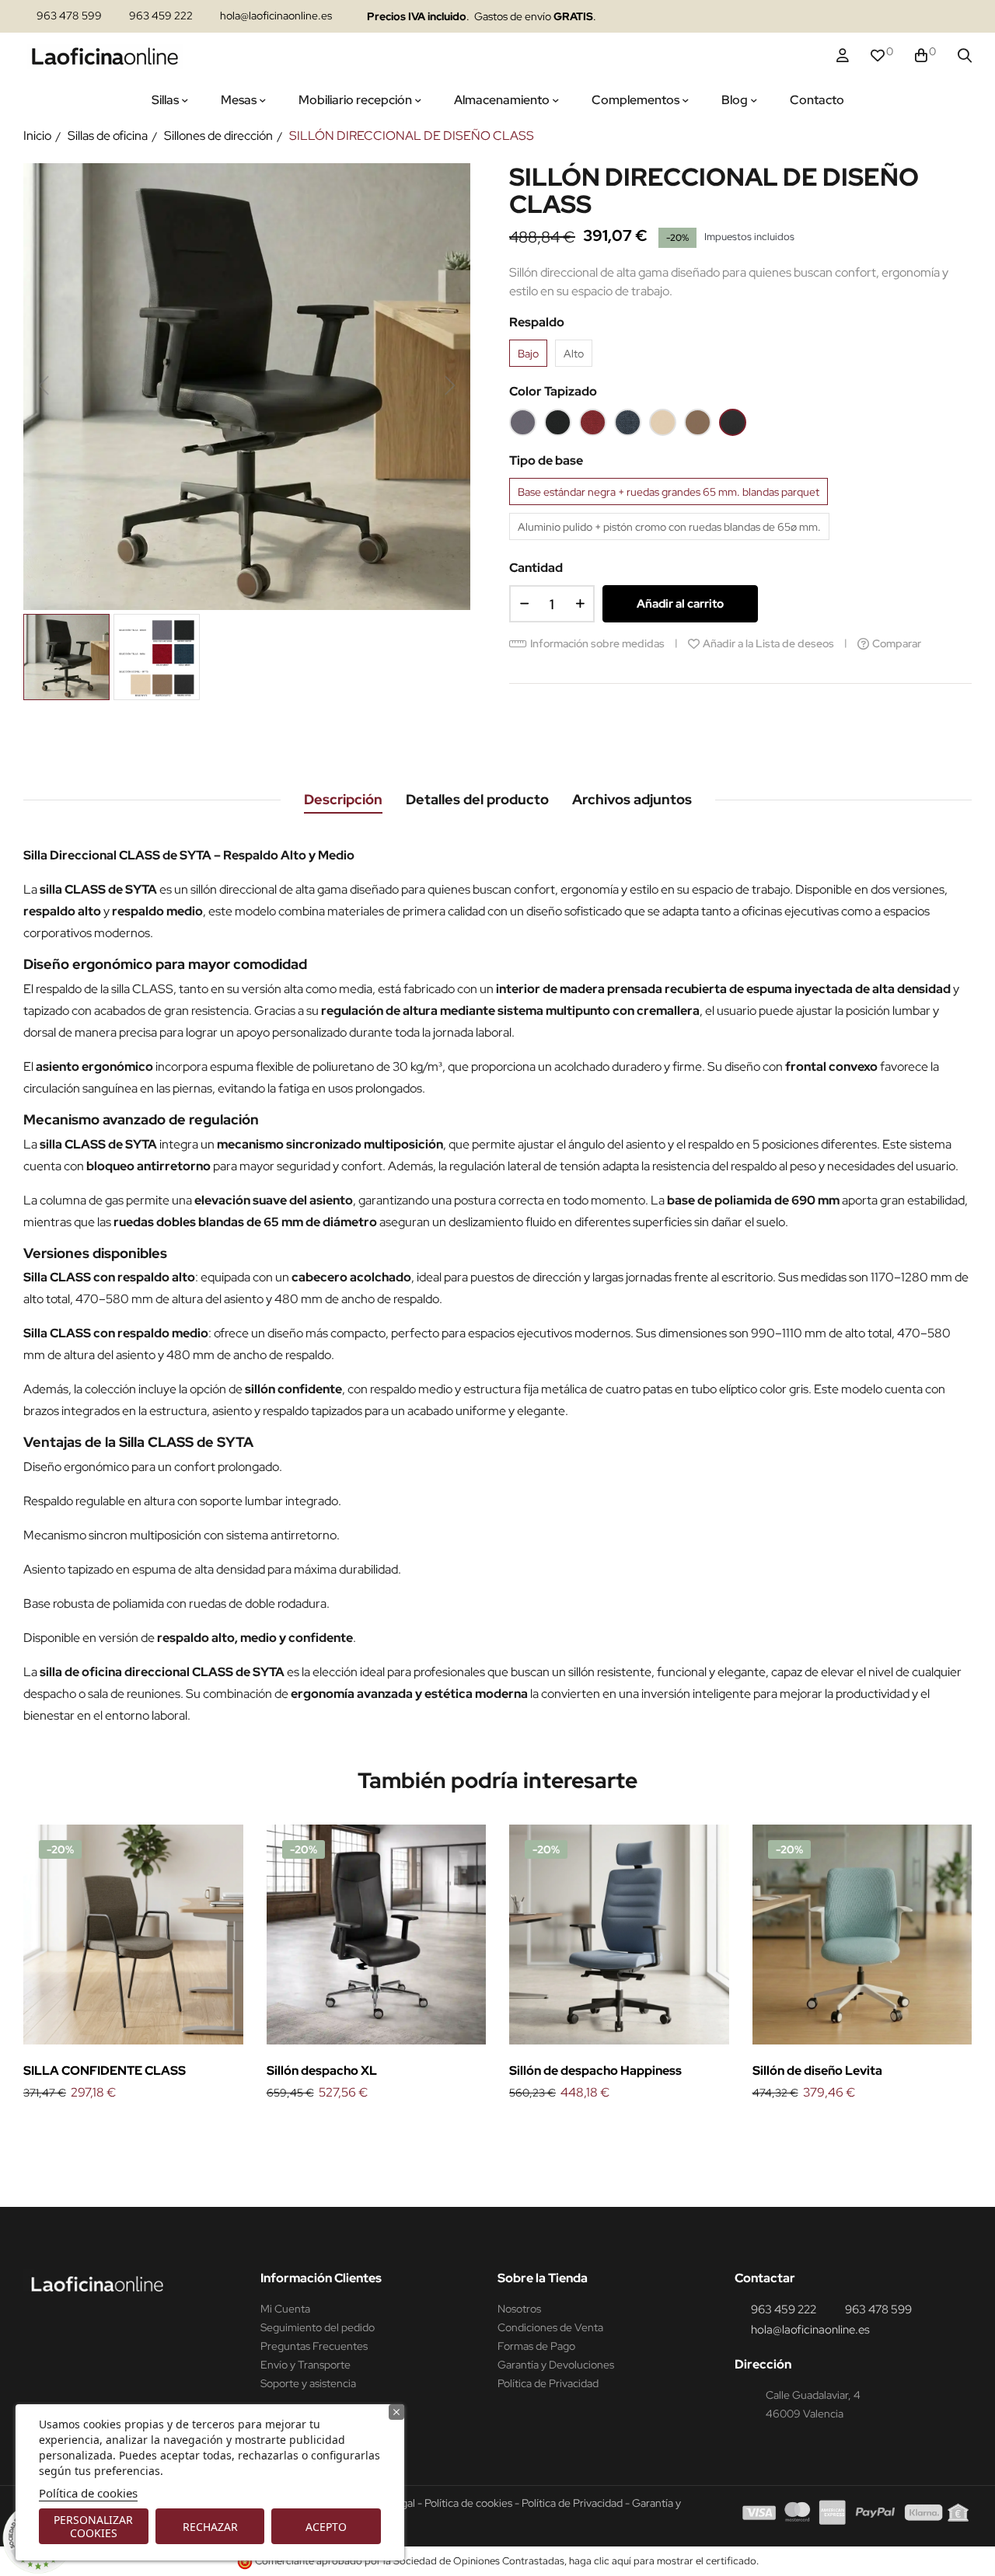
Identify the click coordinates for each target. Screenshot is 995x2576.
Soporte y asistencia (308, 2383)
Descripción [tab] (343, 799)
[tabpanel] (133, 1964)
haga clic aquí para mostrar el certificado (663, 2561)
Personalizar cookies (93, 2526)
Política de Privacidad (548, 2383)
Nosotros (519, 2309)
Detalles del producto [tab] (477, 799)
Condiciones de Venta (550, 2327)
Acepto (326, 2527)
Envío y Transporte (305, 2365)
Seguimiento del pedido (318, 2327)
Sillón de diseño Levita (817, 2071)
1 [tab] (490, 2129)
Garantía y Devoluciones (556, 2365)
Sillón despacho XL (322, 2071)
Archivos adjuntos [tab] (632, 799)
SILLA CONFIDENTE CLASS (105, 2071)
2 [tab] (505, 2129)
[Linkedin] (868, 17)
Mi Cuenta (285, 2309)
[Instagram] (838, 17)
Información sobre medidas (597, 643)
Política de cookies (88, 2493)
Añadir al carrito (680, 604)
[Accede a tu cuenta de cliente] (843, 56)
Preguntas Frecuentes (314, 2346)
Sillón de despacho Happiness (595, 2071)
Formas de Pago (536, 2346)
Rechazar (210, 2527)
